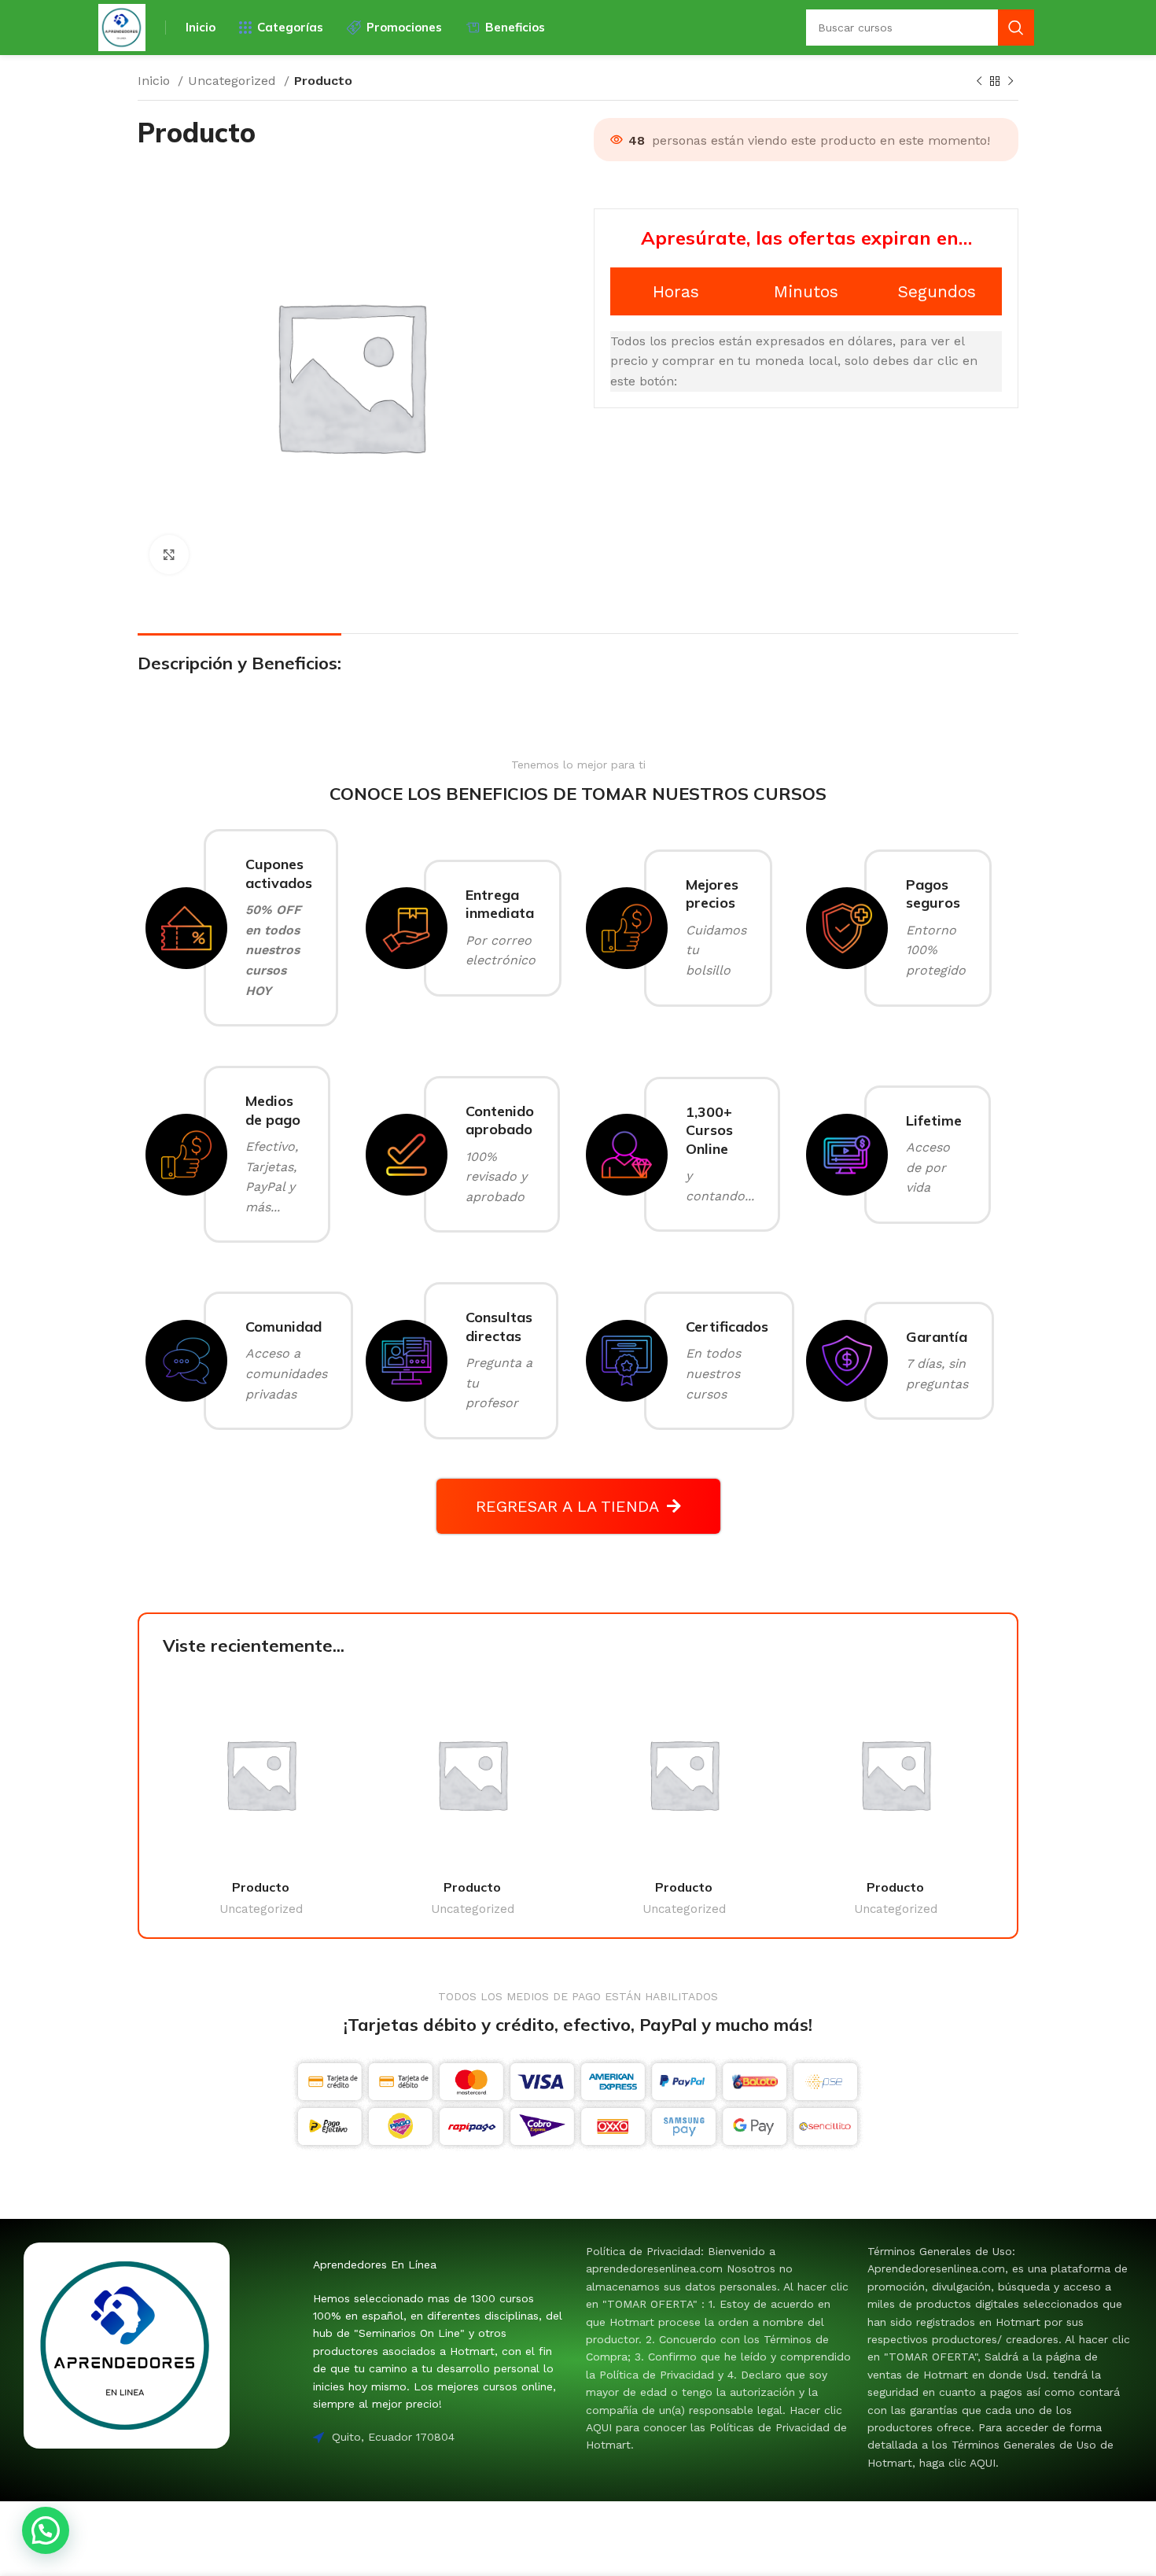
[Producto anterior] (979, 82)
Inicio (156, 81)
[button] (46, 2530)
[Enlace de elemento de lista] (719, 2348)
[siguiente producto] (1011, 82)
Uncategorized (234, 81)
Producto (261, 1887)
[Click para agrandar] (169, 555)
